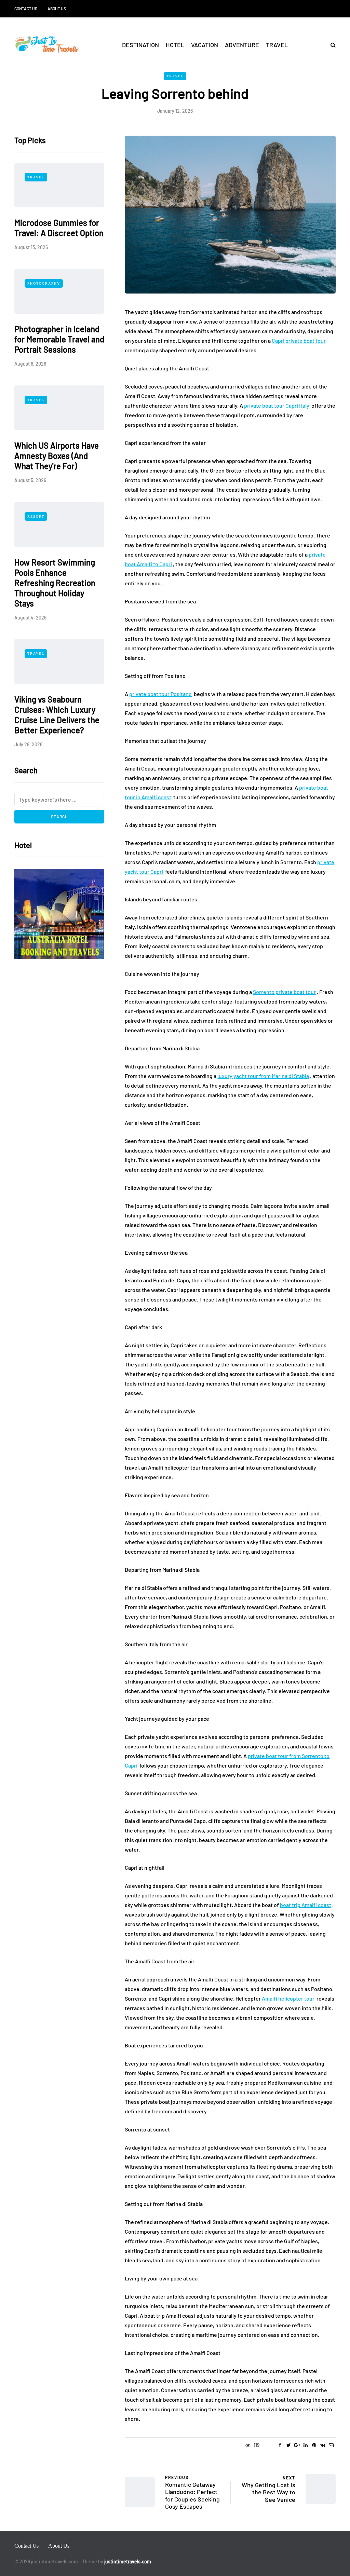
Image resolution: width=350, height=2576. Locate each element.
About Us (57, 9)
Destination (140, 45)
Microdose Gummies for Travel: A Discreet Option (59, 228)
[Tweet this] (289, 2445)
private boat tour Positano (160, 694)
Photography (44, 283)
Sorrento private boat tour (284, 992)
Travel (277, 45)
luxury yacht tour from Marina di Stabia (263, 1076)
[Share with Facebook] (280, 2445)
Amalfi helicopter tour (288, 1998)
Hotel (175, 45)
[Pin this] (314, 2445)
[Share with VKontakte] (323, 2445)
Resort (36, 516)
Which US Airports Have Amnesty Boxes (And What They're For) (57, 456)
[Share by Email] (331, 2445)
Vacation (205, 45)
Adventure (242, 45)
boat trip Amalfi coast (306, 1905)
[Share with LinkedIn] (306, 2445)
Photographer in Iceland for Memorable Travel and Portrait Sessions (59, 339)
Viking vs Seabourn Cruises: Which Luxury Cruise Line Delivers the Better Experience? (57, 715)
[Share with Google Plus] (297, 2445)
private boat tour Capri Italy (277, 405)
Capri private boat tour (299, 340)
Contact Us (26, 9)
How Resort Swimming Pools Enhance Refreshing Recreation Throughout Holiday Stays (55, 583)
